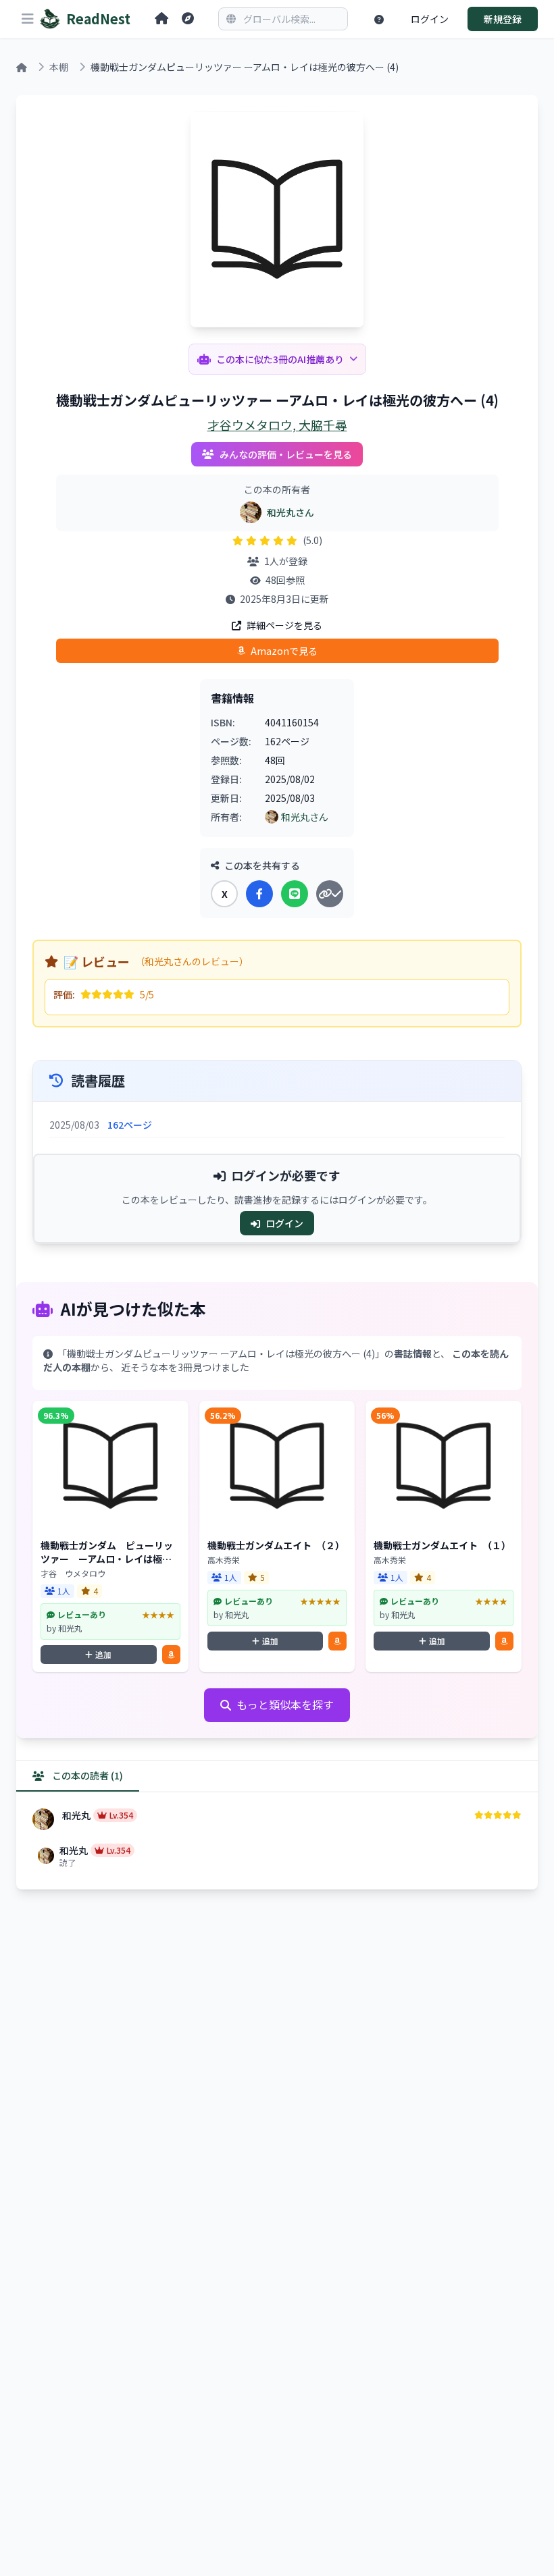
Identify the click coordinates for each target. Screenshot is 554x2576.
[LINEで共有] (295, 894)
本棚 (59, 67)
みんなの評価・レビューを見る (286, 454)
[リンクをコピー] (330, 894)
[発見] (188, 19)
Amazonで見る (284, 651)
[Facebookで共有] (259, 894)
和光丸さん (291, 512)
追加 (103, 1654)
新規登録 (503, 19)
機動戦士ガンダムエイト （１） (442, 1545)
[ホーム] (161, 19)
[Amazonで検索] (171, 1655)
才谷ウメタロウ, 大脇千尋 (277, 425)
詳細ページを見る (284, 625)
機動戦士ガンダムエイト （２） (276, 1545)
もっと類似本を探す (285, 1705)
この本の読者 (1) (86, 1775)
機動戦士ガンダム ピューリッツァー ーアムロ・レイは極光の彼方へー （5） (107, 1559)
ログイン (430, 19)
